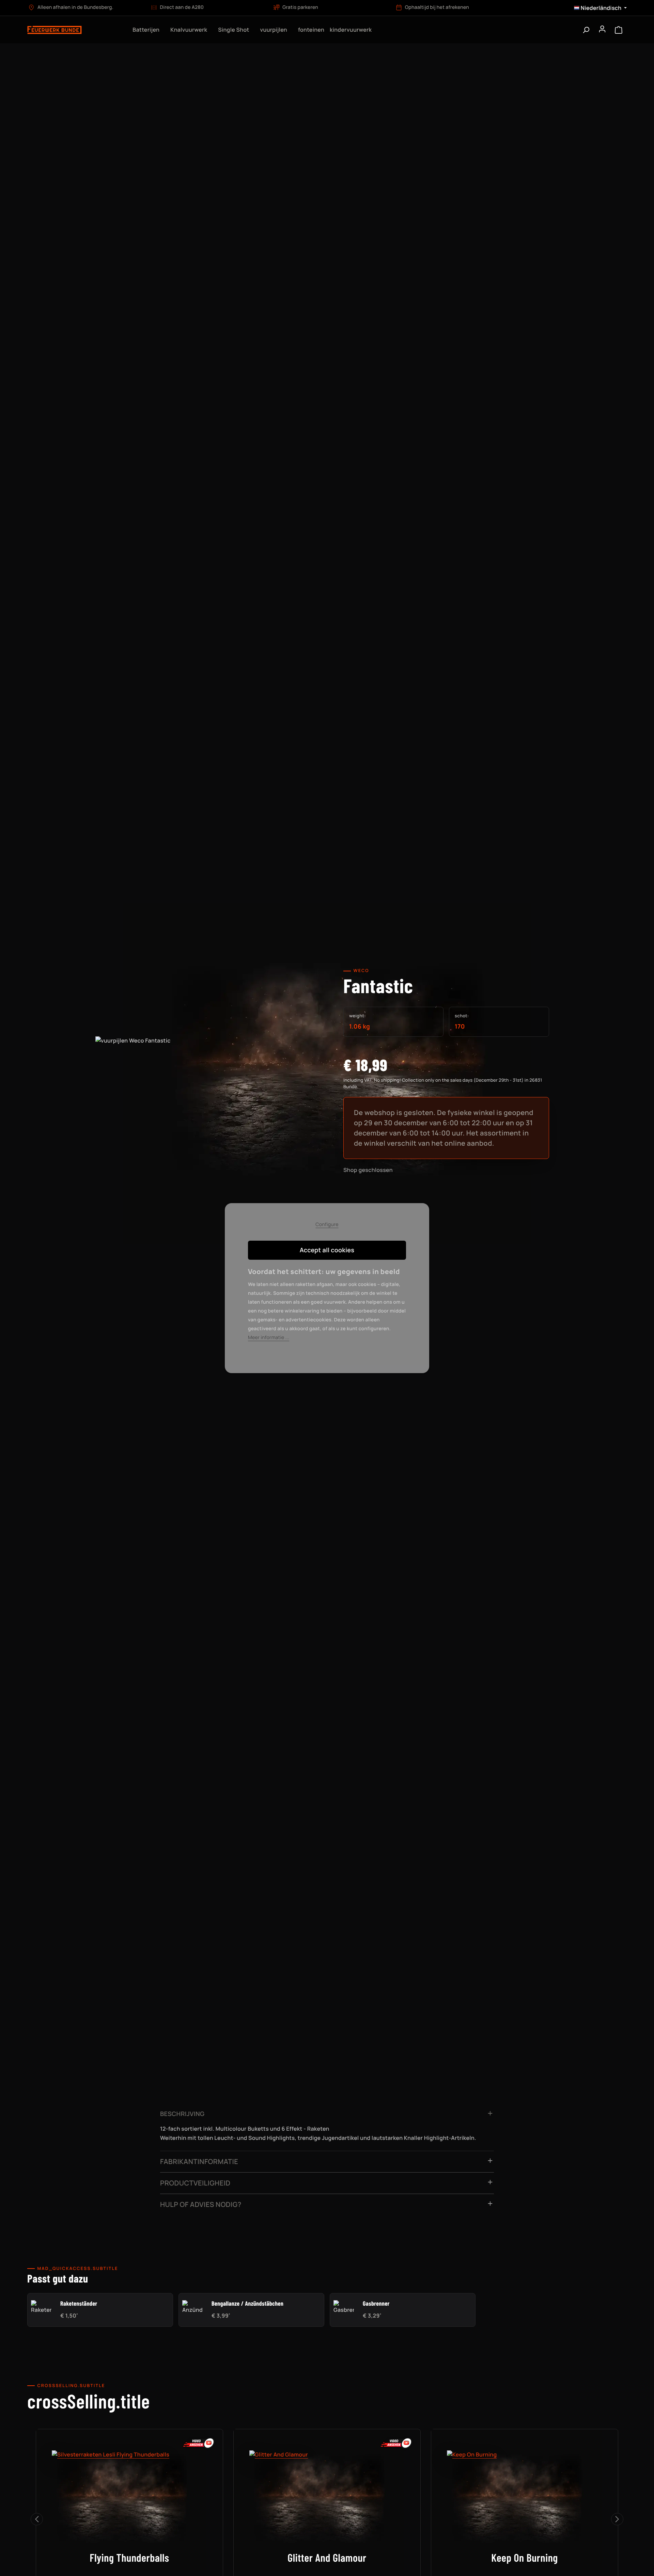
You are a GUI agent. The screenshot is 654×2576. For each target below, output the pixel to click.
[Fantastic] (208, 1102)
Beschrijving (182, 2114)
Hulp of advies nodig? (201, 2204)
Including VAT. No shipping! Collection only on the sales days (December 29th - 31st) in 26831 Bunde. (443, 1083)
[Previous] (37, 2519)
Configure (327, 1225)
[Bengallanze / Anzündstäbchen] (192, 2307)
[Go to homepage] (74, 30)
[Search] (586, 30)
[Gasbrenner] (344, 2307)
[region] (208, 1109)
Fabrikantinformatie (199, 2161)
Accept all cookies (327, 1250)
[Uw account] (602, 30)
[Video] (199, 2443)
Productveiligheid (195, 2183)
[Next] (617, 2519)
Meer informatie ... (269, 1338)
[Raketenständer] (41, 2307)
